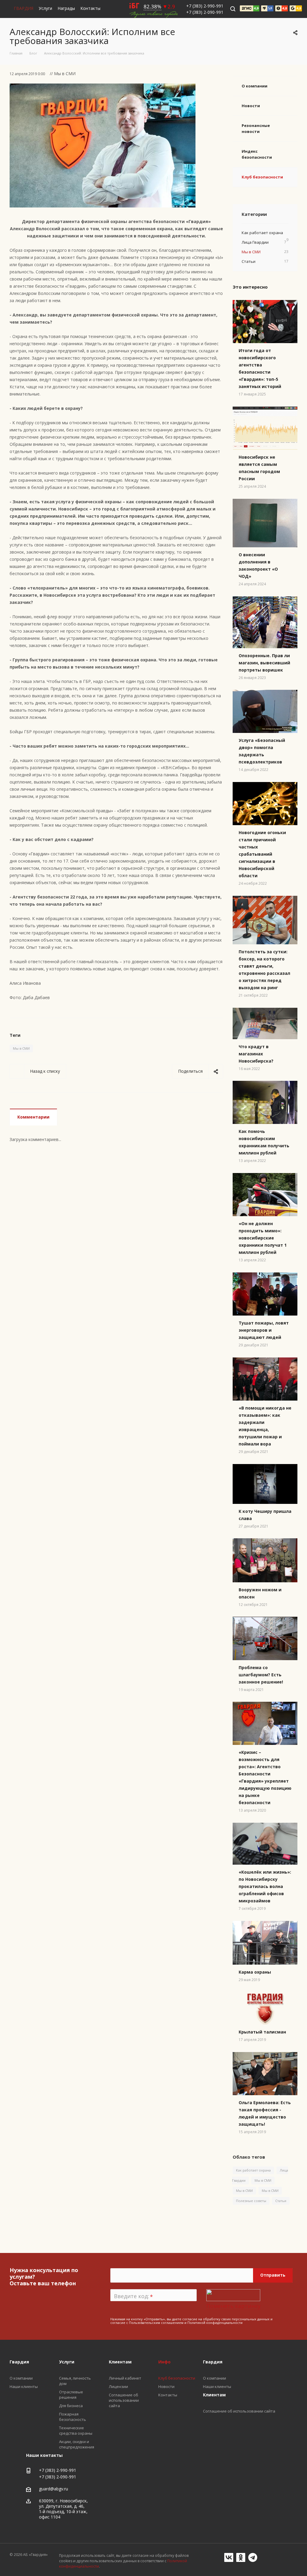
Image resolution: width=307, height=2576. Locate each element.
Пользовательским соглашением (156, 2323)
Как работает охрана (253, 2170)
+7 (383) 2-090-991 (205, 12)
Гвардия (213, 2362)
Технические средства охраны (76, 2430)
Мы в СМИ (21, 1048)
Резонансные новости (256, 128)
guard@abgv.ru (54, 2489)
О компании (255, 86)
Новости (251, 106)
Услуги (45, 8)
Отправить (273, 2275)
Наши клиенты (217, 2386)
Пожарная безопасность (73, 2417)
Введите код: (133, 2296)
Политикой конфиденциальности (215, 2323)
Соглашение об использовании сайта (239, 2411)
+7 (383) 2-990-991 (205, 6)
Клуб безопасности (262, 177)
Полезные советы (251, 2201)
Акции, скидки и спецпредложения (77, 2444)
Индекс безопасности (257, 154)
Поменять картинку (233, 2306)
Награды (66, 8)
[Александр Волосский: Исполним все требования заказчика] (103, 87)
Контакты (90, 8)
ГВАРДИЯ (24, 8)
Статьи (281, 2201)
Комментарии (33, 1117)
